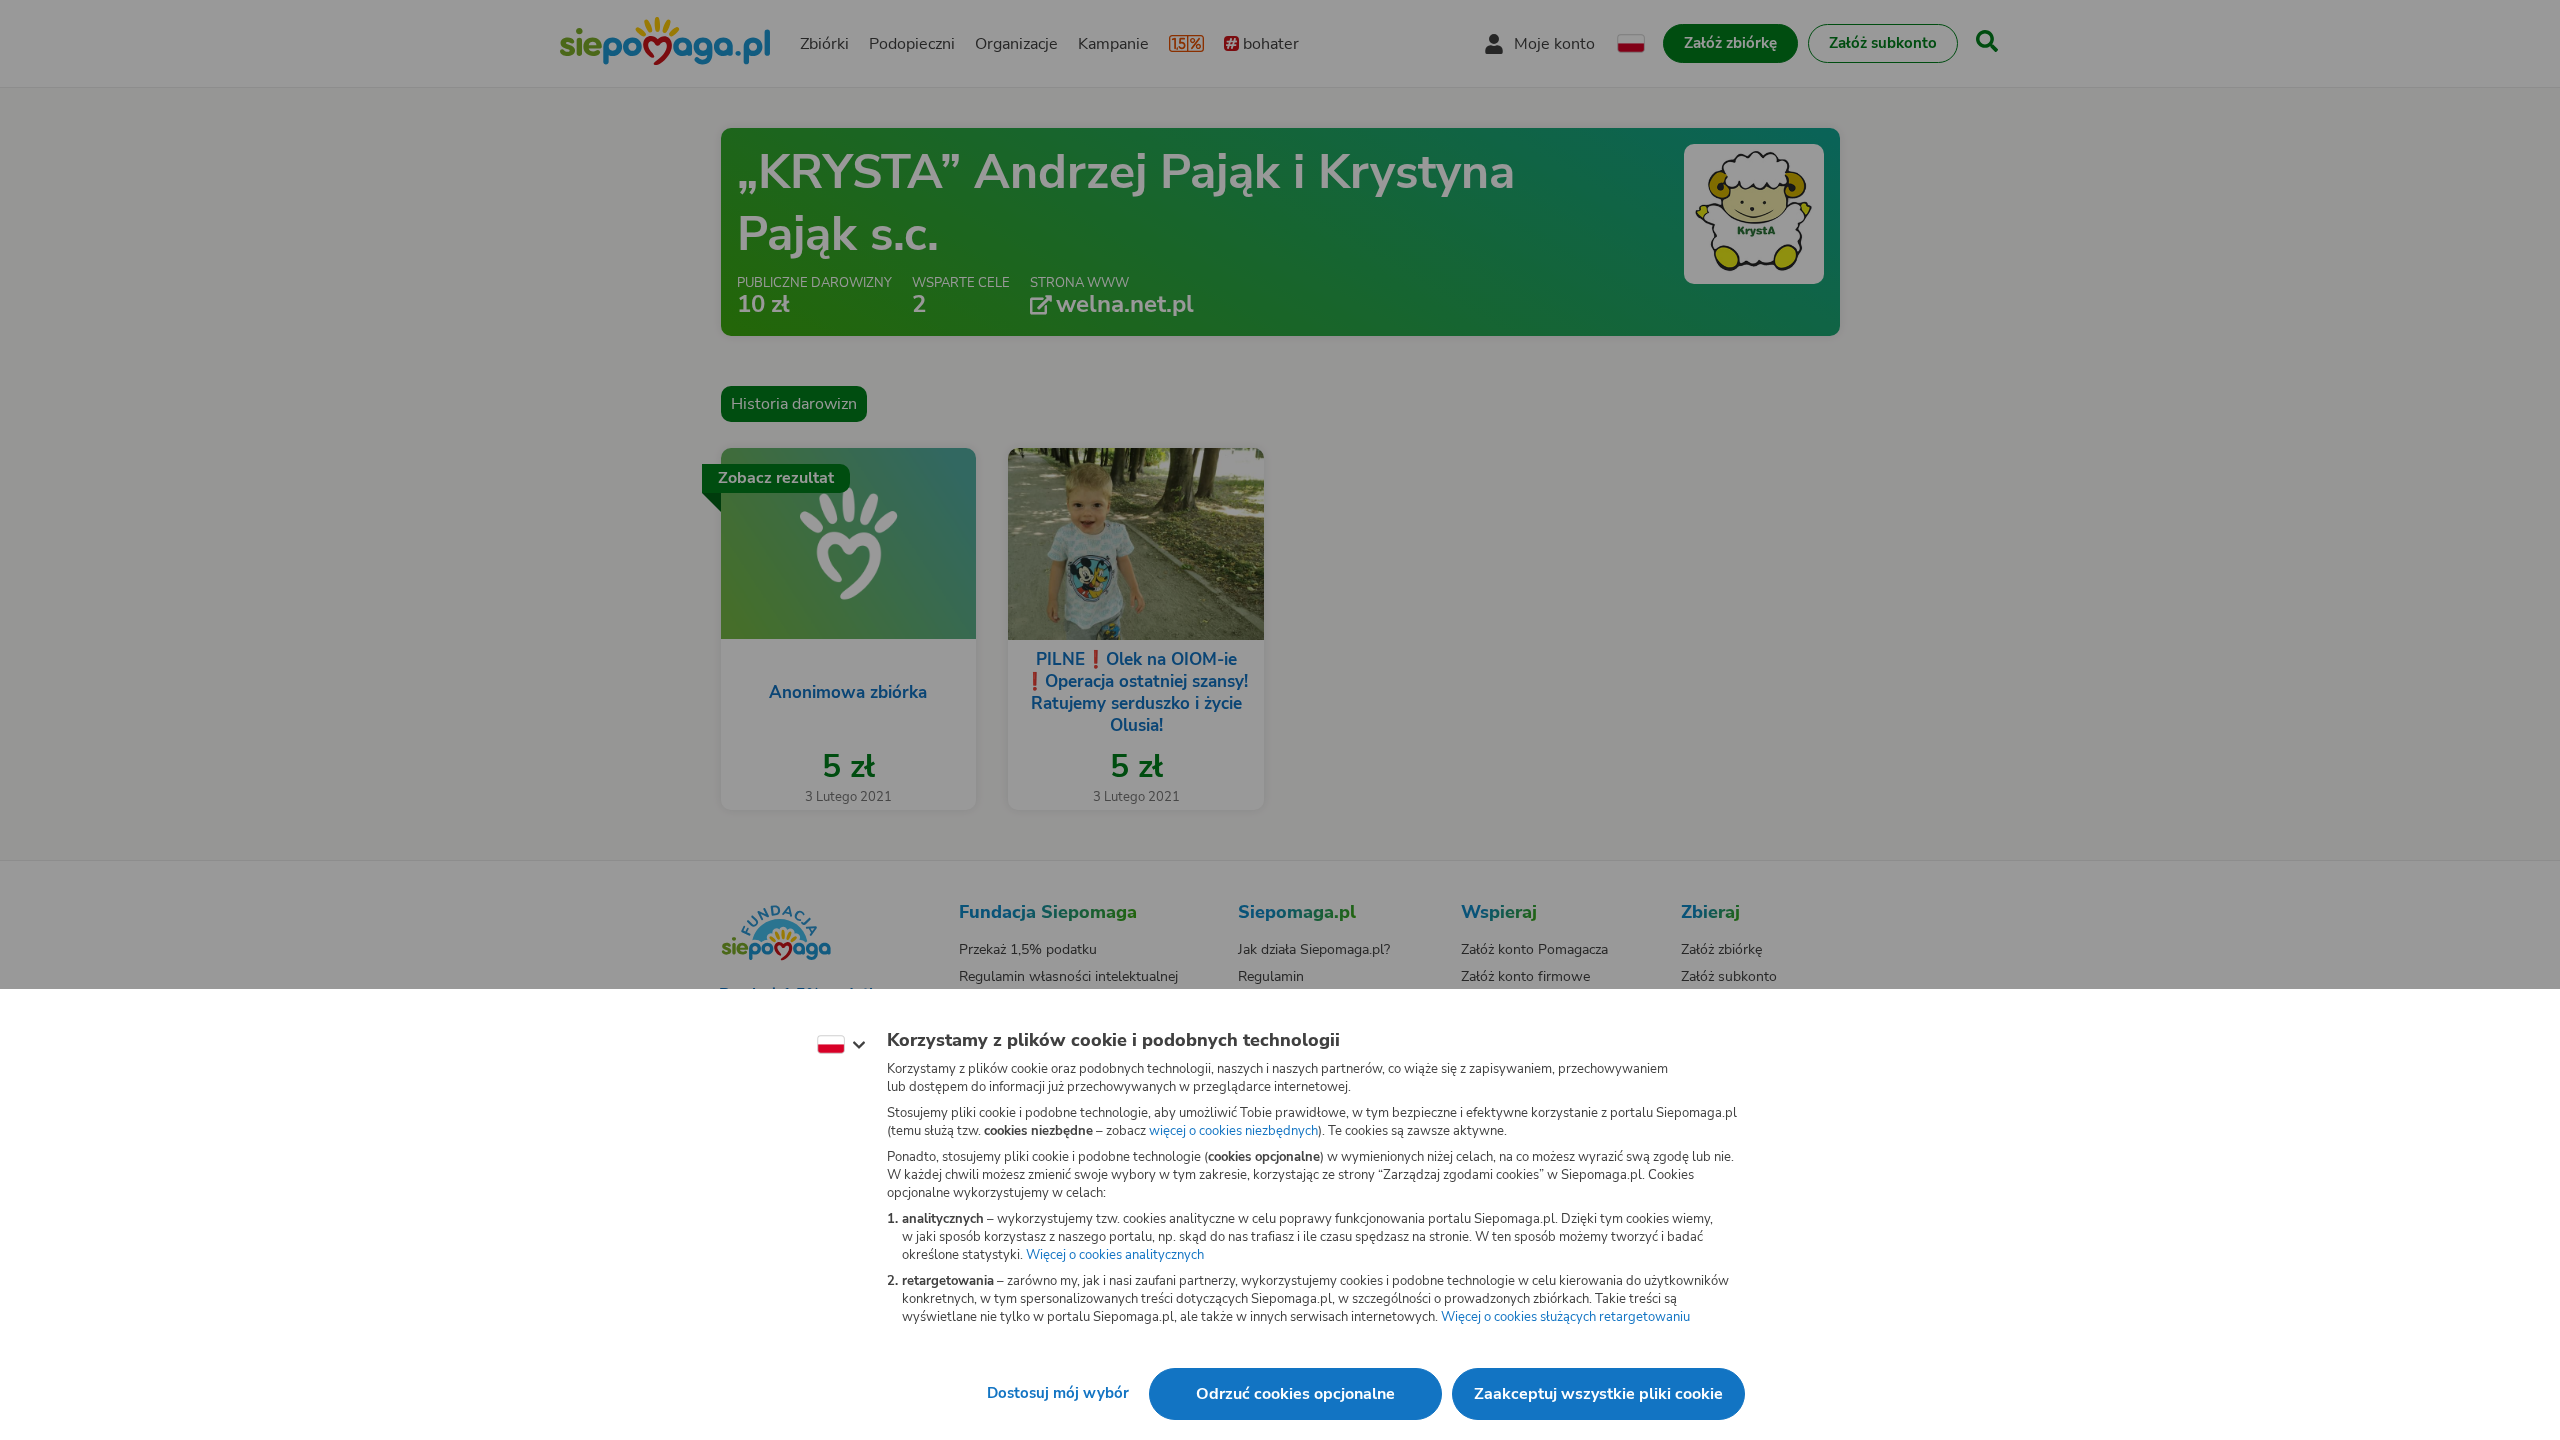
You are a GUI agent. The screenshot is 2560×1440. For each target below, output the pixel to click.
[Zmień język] (841, 1045)
